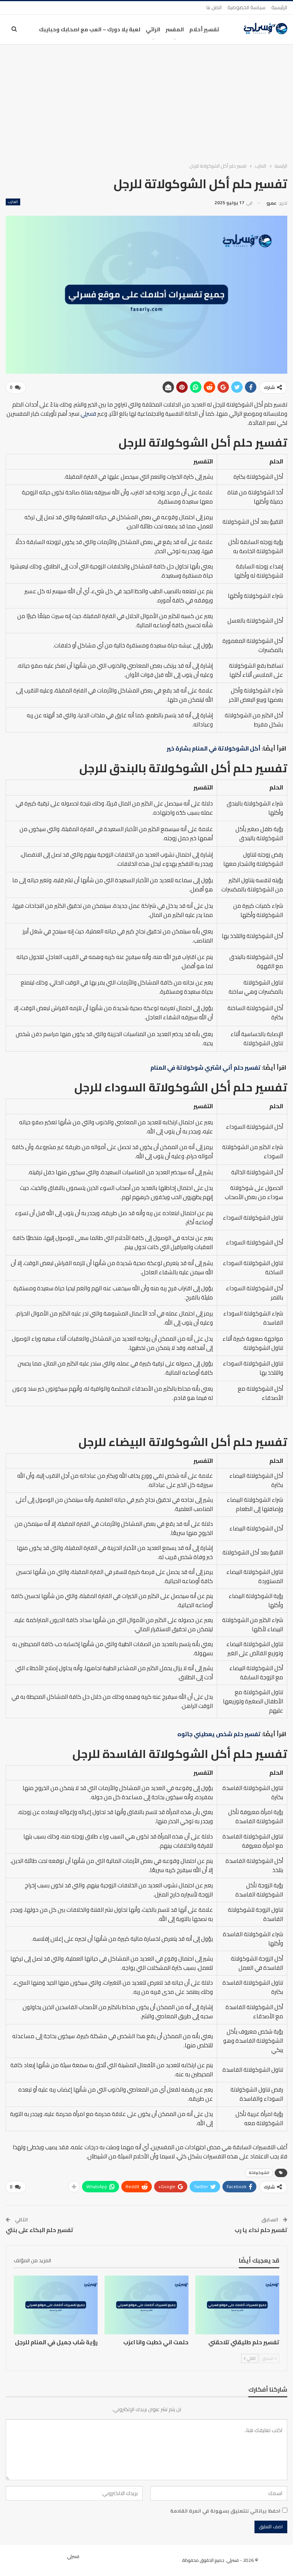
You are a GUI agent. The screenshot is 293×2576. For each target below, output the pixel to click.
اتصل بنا (214, 7)
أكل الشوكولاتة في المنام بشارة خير (214, 748)
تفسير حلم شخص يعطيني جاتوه (219, 1734)
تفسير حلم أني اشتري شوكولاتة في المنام (205, 1068)
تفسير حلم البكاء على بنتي (39, 2230)
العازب (13, 202)
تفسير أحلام (204, 29)
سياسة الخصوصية (246, 7)
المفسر (175, 29)
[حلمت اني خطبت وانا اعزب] (146, 2305)
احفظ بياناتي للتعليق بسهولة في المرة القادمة (225, 2511)
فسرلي (88, 414)
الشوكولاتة (259, 2173)
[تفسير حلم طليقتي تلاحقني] (237, 2305)
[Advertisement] (146, 102)
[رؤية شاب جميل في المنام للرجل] (56, 2305)
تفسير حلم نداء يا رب (261, 2230)
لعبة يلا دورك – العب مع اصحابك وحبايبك (90, 29)
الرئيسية (279, 7)
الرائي (153, 29)
